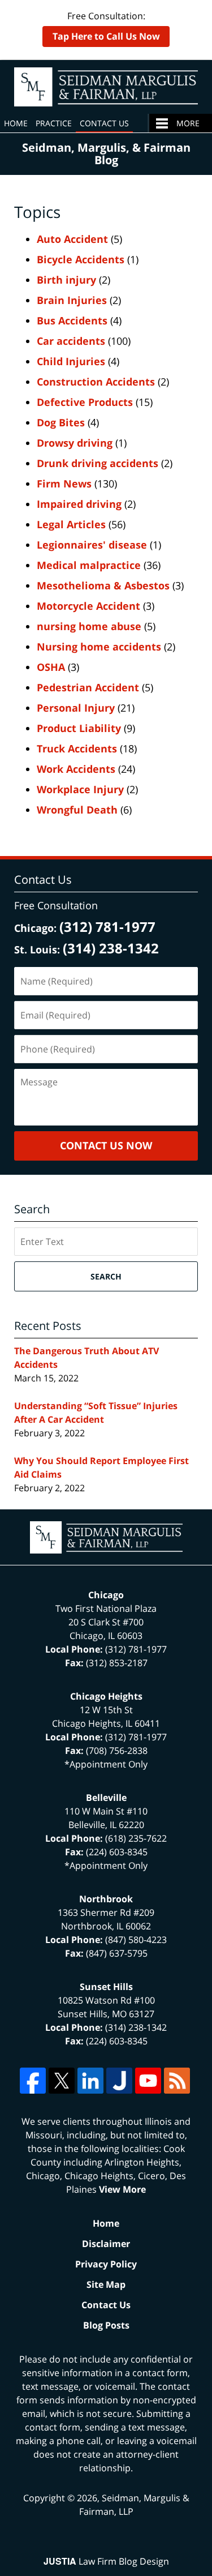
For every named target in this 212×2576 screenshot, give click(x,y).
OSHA (51, 667)
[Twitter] (62, 2081)
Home (16, 123)
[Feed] (177, 2081)
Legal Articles (71, 524)
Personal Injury (76, 708)
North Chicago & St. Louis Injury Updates (106, 87)
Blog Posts (106, 2325)
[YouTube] (148, 2081)
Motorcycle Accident (88, 606)
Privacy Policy (106, 2264)
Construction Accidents (96, 382)
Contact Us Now (106, 1145)
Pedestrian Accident (88, 687)
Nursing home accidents (99, 647)
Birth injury (66, 280)
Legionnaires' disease (92, 545)
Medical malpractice (89, 565)
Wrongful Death (77, 810)
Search (106, 1276)
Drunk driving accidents (98, 463)
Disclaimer (106, 2244)
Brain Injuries (72, 300)
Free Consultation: (106, 26)
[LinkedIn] (90, 2081)
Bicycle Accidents (81, 259)
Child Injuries (71, 361)
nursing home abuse (89, 626)
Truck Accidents (77, 748)
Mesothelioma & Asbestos (103, 585)
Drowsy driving (75, 443)
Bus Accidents (72, 320)
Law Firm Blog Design (106, 2561)
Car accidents (71, 341)
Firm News (64, 483)
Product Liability (79, 728)
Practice (54, 123)
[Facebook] (33, 2081)
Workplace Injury (80, 789)
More (188, 123)
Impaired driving (79, 504)
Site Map (106, 2284)
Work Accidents (76, 769)
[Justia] (119, 2081)
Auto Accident (72, 239)
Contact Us (104, 123)
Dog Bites (61, 422)
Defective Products (85, 402)
